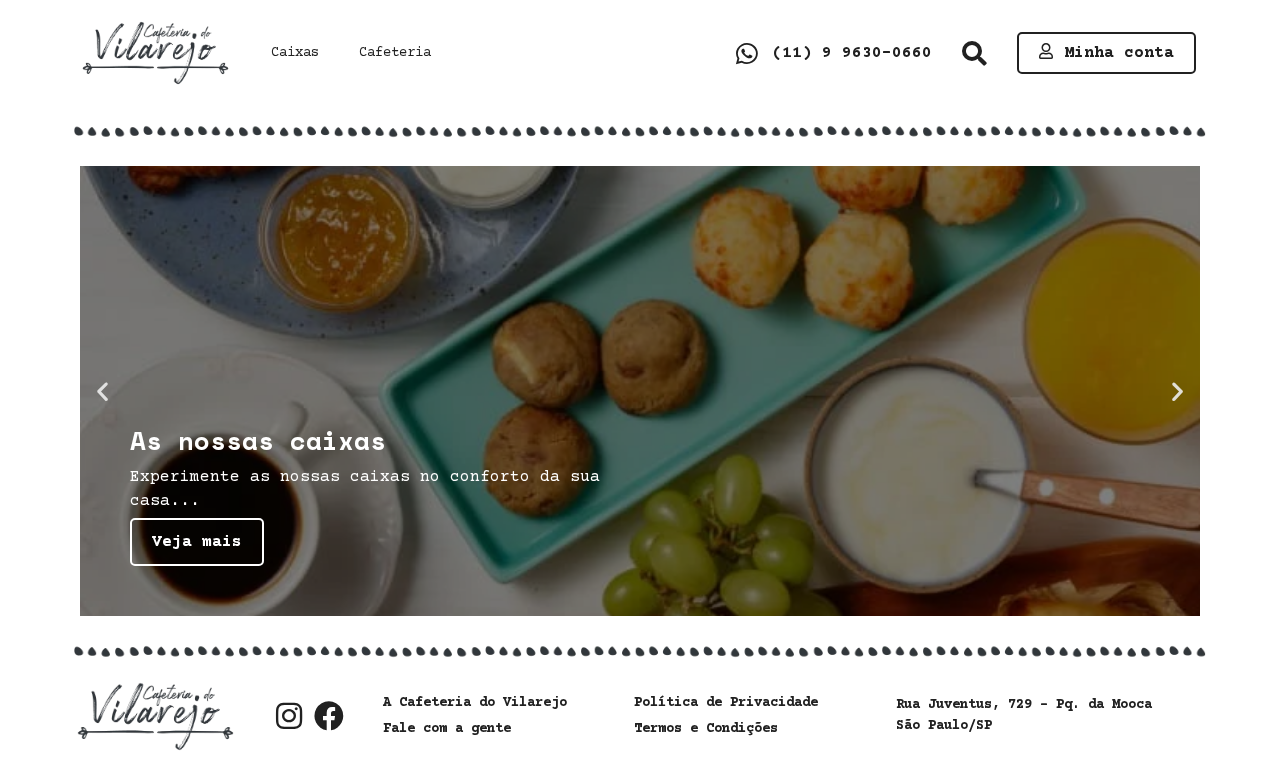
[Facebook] (329, 716)
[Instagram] (289, 716)
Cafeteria (395, 53)
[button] (974, 53)
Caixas (295, 53)
